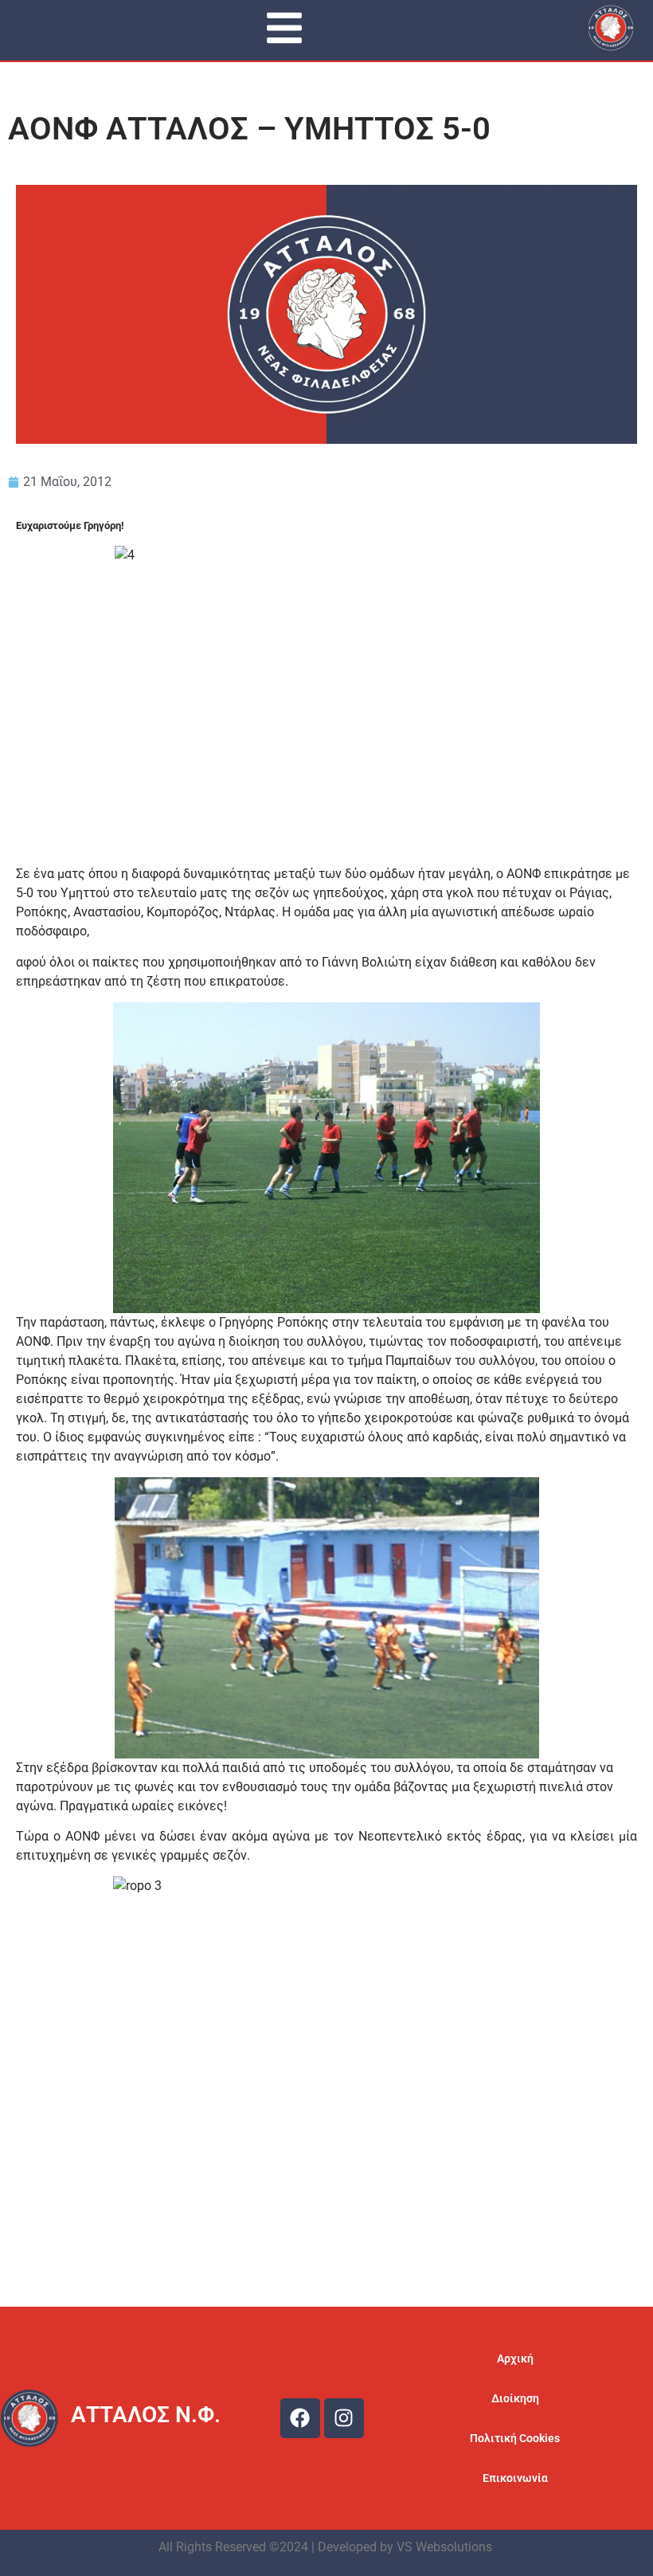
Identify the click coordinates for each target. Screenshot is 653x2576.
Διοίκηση (515, 2398)
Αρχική (515, 2358)
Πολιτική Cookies (515, 2438)
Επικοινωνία (515, 2478)
